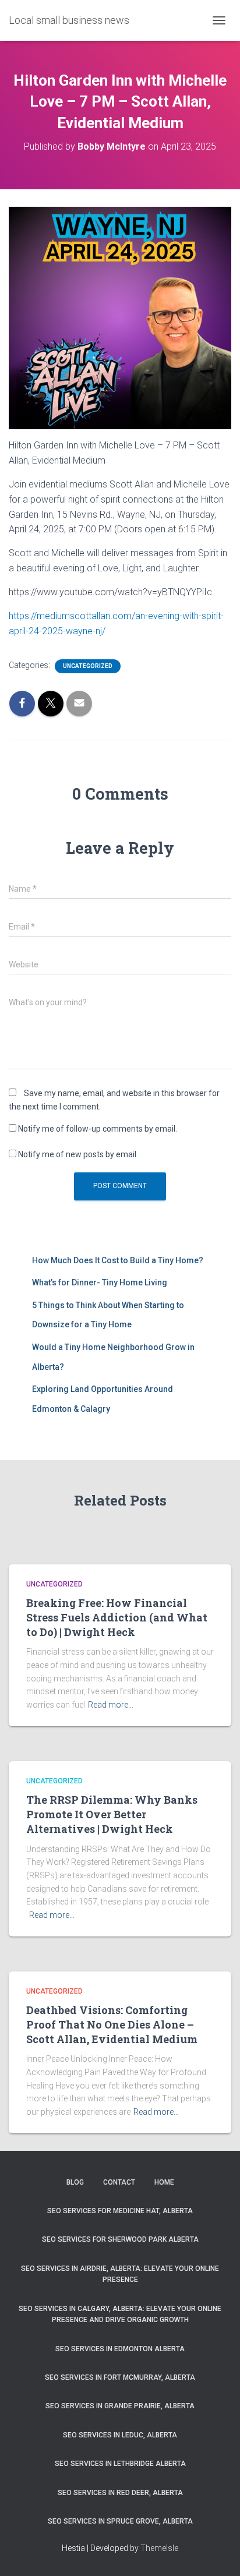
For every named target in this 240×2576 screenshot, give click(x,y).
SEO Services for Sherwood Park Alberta (120, 2239)
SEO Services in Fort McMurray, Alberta (120, 2377)
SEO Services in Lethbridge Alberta (120, 2464)
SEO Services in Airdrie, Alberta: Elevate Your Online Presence (120, 2274)
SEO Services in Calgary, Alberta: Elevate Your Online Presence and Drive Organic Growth (120, 2314)
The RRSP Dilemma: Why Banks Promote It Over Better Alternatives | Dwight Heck (112, 1814)
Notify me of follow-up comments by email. (98, 1129)
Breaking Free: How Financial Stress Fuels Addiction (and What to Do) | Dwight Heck (117, 1617)
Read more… (111, 1705)
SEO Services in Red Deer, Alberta (120, 2493)
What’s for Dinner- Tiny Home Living (100, 1282)
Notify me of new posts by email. (78, 1154)
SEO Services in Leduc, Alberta (120, 2435)
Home (164, 2182)
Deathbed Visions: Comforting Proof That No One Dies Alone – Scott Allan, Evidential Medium (112, 2024)
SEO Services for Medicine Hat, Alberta (120, 2211)
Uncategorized (88, 666)
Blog (75, 2182)
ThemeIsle (159, 2548)
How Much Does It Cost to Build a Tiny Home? (118, 1260)
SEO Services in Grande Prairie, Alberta (120, 2406)
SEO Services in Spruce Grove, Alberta (120, 2521)
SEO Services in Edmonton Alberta (120, 2349)
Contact (119, 2182)
